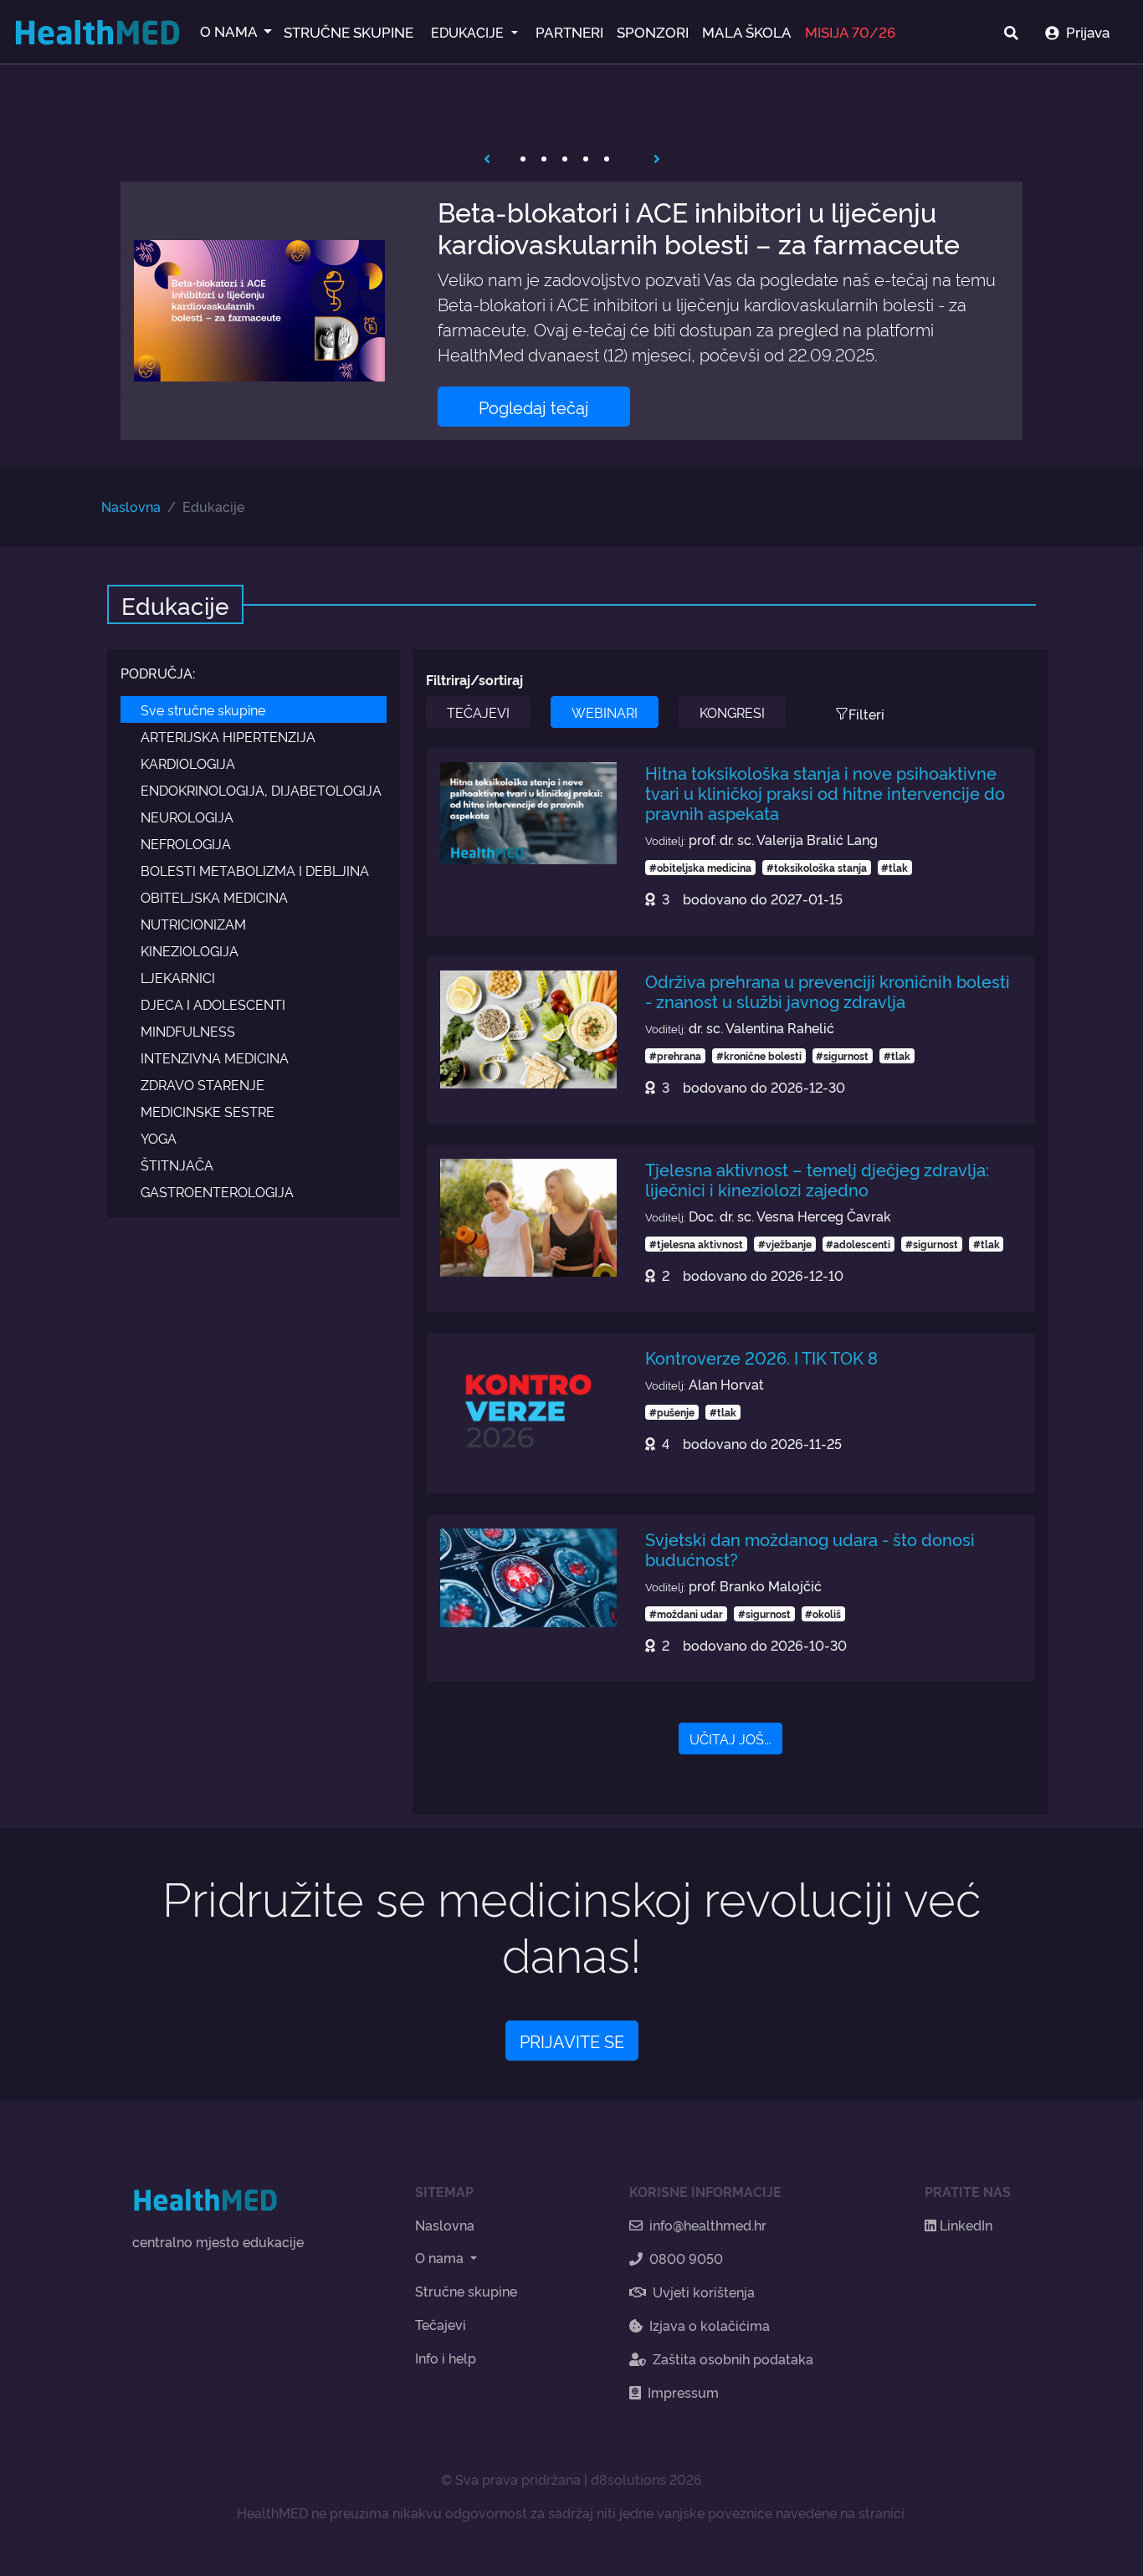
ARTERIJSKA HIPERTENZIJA (228, 736)
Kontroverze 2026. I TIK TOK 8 (761, 1357)
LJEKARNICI (178, 977)
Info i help (446, 2358)
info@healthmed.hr (708, 2225)
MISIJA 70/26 (850, 31)
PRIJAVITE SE (572, 2041)
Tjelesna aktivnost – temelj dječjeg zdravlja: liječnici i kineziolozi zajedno (817, 1179)
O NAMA (230, 31)
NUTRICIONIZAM (193, 924)
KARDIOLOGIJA (188, 763)
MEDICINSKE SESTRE (208, 1111)
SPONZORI (653, 31)
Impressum (683, 2392)
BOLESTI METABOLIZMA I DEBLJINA (255, 870)
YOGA (159, 1138)
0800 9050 (686, 2258)
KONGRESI (732, 712)
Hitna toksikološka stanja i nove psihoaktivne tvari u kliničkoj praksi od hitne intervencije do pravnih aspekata (825, 792)
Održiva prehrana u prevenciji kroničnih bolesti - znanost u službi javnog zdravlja (828, 991)
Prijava (1088, 31)
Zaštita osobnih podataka (733, 2358)
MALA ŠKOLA (747, 31)
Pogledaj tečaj (534, 407)
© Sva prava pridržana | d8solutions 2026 (571, 2479)
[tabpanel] (571, 311)
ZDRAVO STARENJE (202, 1084)
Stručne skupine (466, 2291)
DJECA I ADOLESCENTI (213, 1004)
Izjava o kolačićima (710, 2325)
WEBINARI (605, 712)
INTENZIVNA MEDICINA (215, 1058)
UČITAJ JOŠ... (730, 1739)
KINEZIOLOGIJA (190, 950)
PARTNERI (569, 31)
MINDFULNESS (188, 1031)
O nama (441, 2257)
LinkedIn (964, 2225)
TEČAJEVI (478, 712)
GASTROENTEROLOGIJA (217, 1191)
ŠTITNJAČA (177, 1165)
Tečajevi (441, 2324)
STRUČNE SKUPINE (349, 31)
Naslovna (131, 506)
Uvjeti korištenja (704, 2292)
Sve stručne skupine (203, 709)
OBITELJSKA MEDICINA (214, 897)
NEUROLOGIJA (187, 817)
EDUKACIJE (469, 32)
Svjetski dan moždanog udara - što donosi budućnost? (810, 1549)
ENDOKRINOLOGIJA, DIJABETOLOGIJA (261, 790)
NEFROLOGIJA (186, 843)
